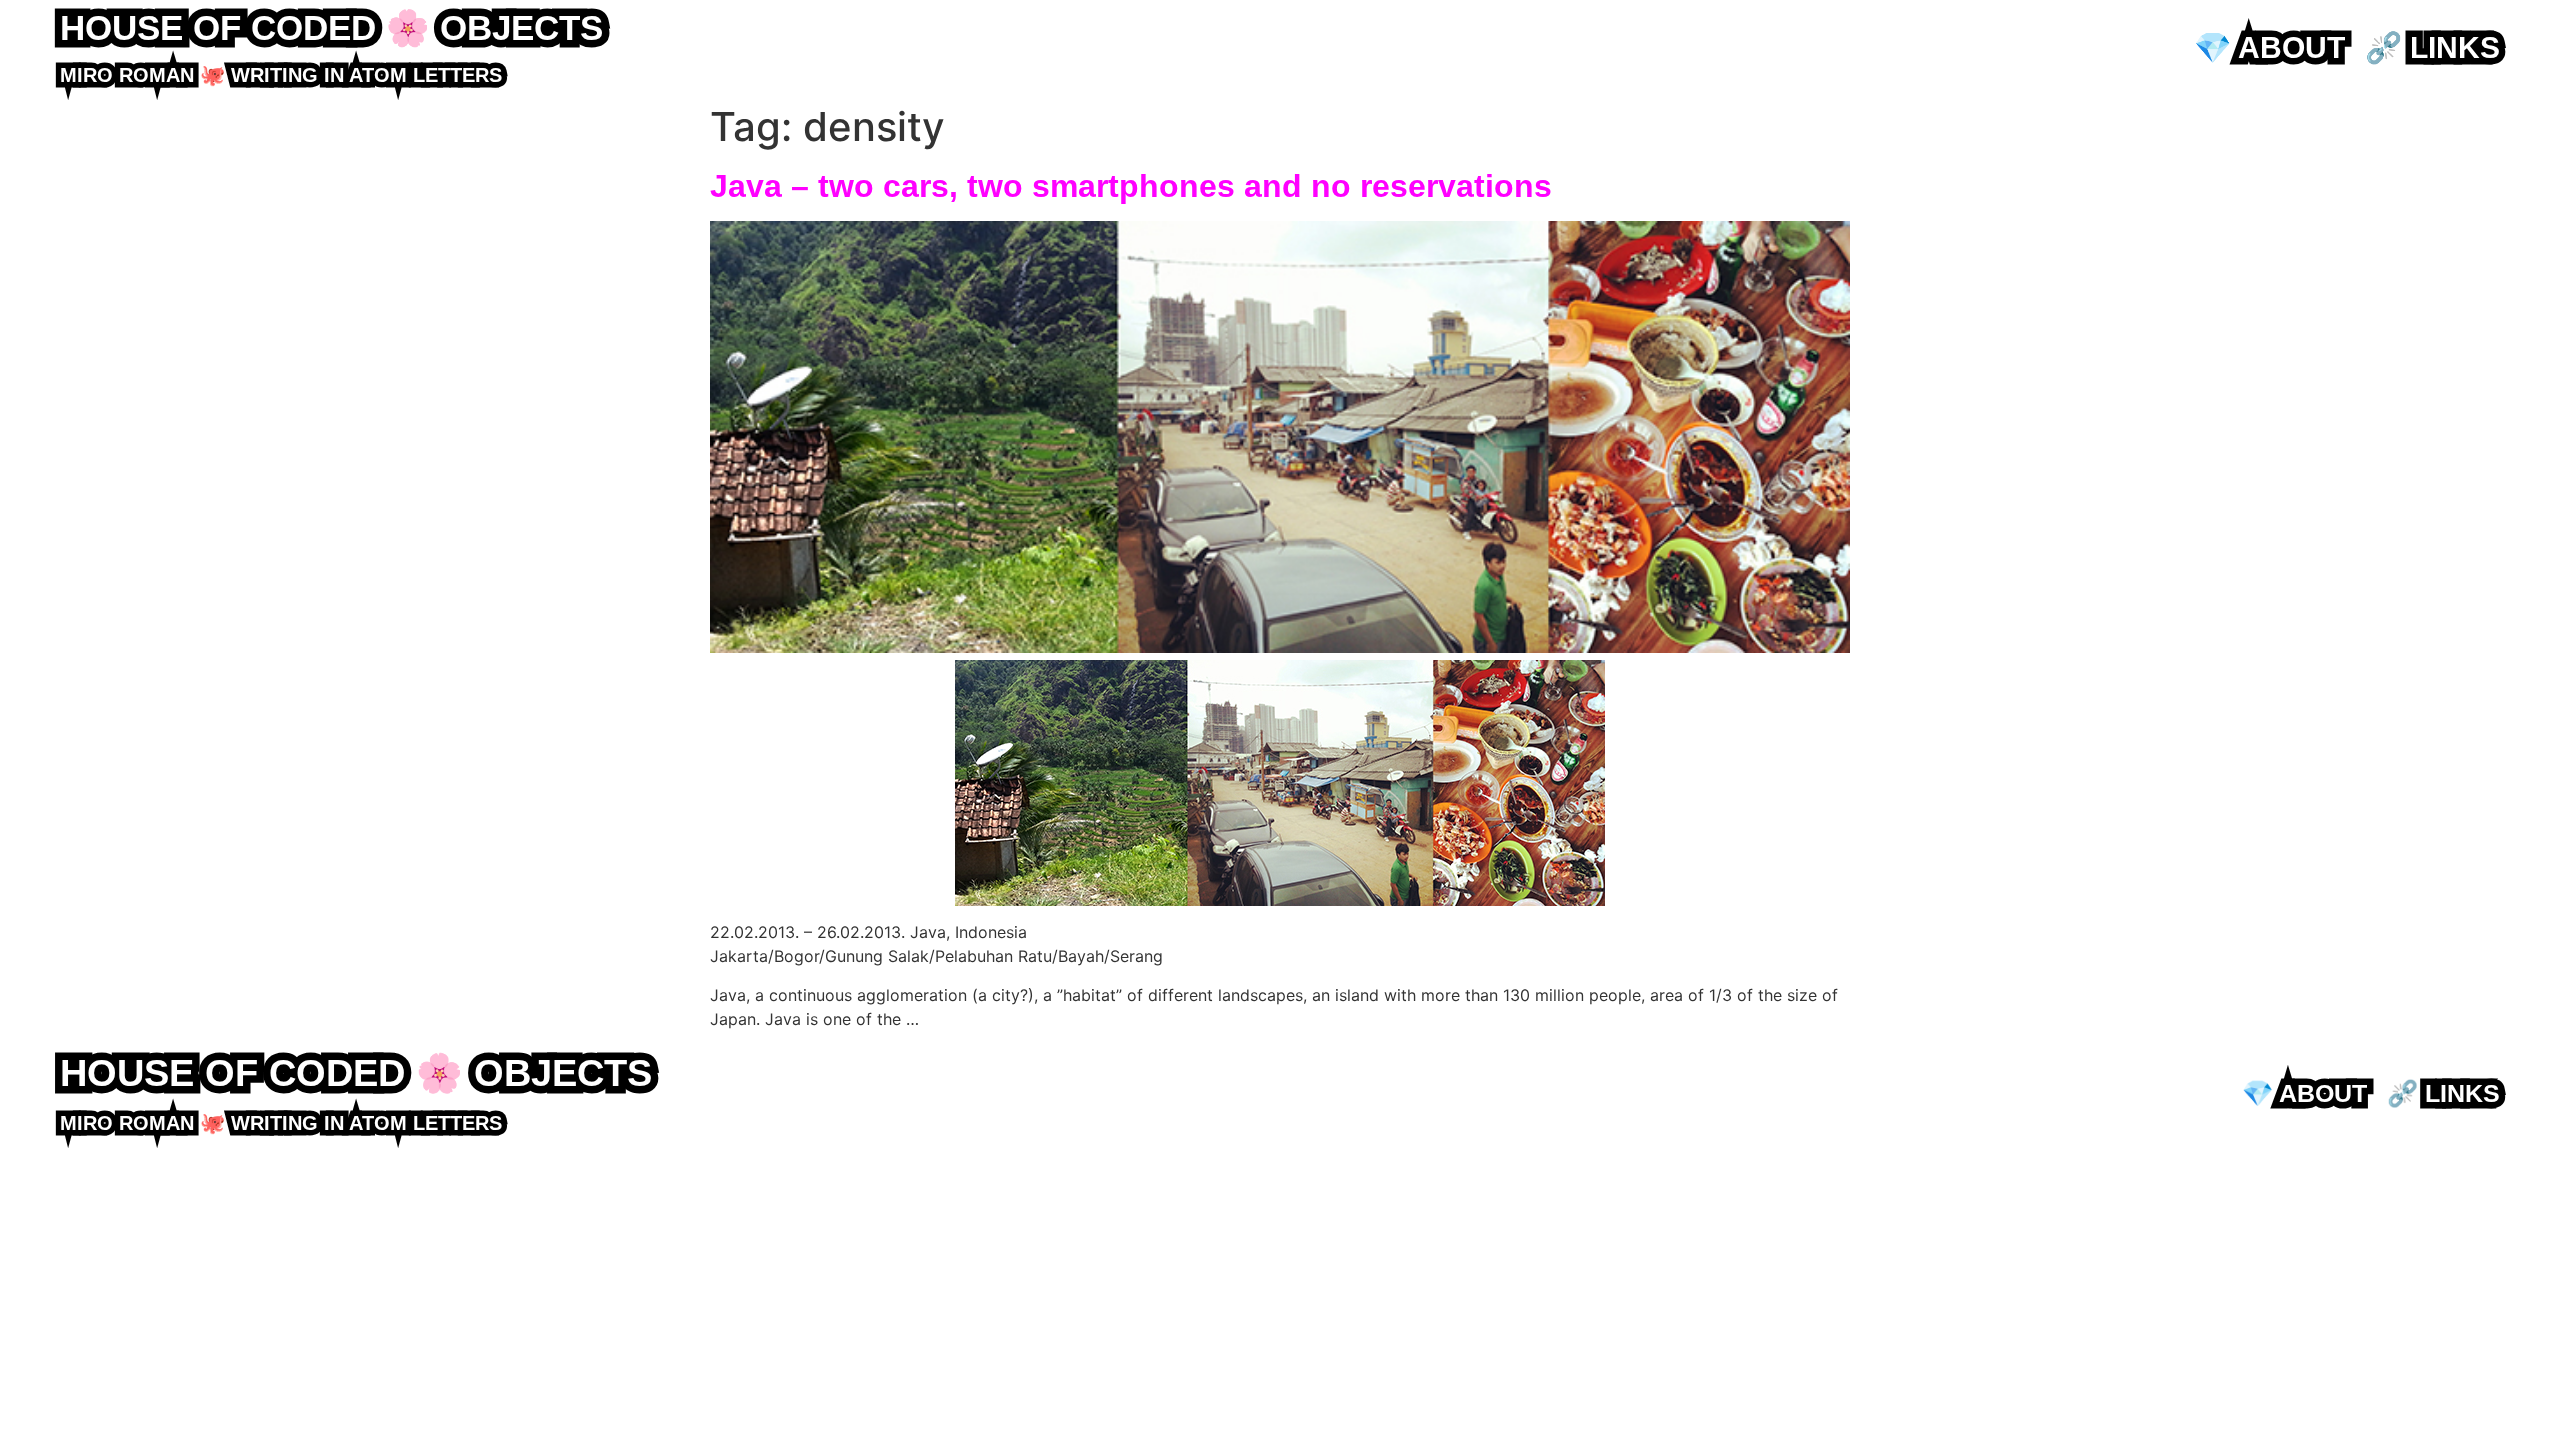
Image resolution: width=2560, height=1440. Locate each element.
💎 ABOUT (2269, 47)
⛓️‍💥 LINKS (2432, 47)
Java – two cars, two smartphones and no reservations (1131, 186)
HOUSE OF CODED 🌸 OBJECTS (331, 27)
